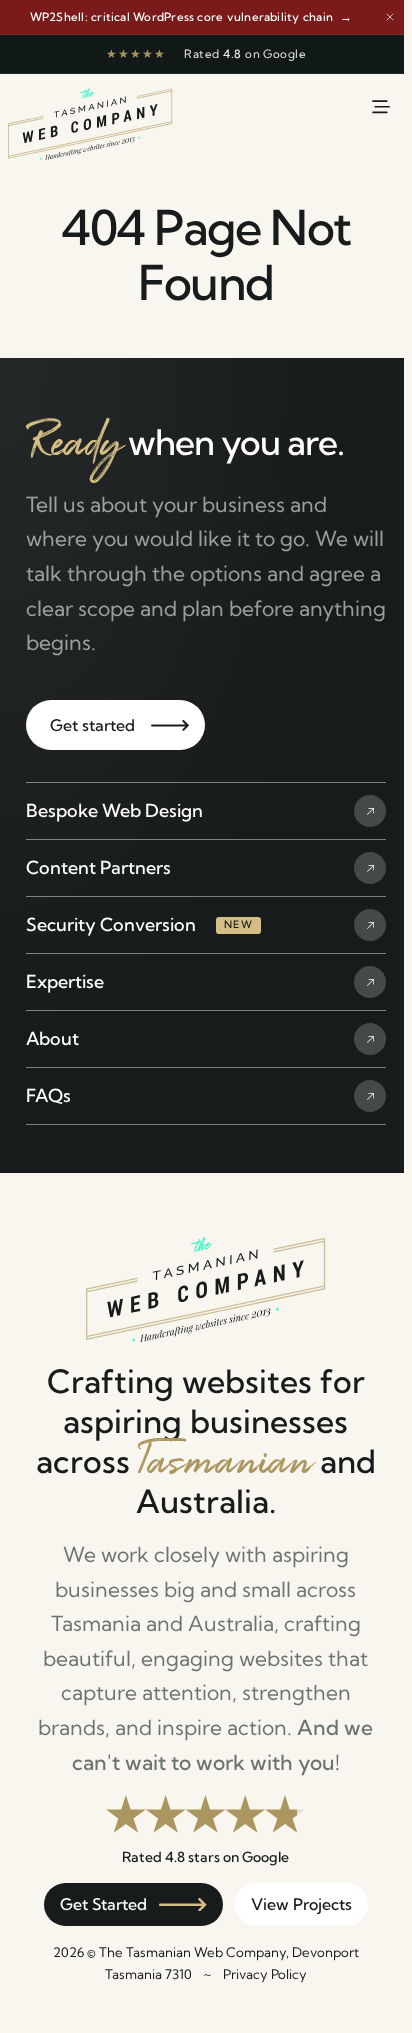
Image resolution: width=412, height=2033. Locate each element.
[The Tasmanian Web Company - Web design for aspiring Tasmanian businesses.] (90, 136)
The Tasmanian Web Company (192, 1952)
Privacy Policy (265, 1974)
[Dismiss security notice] (390, 17)
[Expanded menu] (381, 107)
